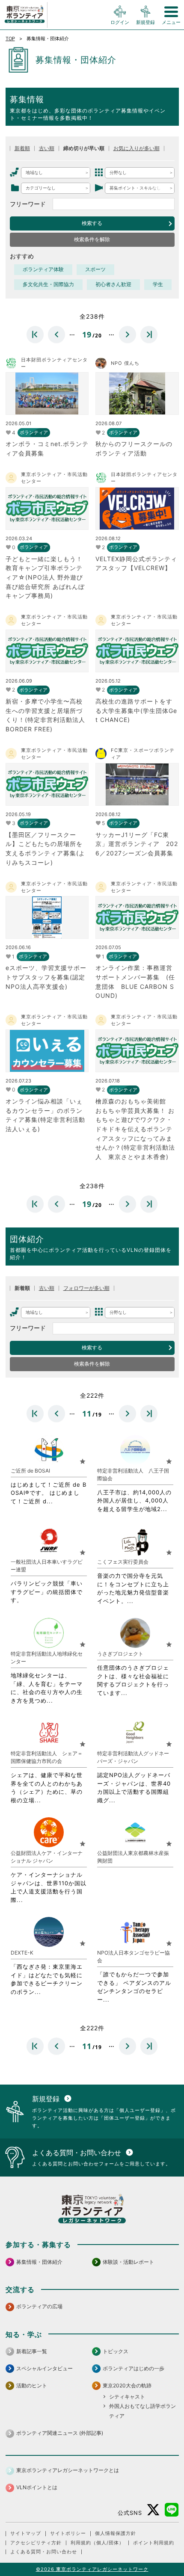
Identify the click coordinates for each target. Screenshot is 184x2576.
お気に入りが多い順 (137, 148)
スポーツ (95, 269)
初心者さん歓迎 (113, 284)
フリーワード (28, 204)
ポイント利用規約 (154, 2543)
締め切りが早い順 (84, 148)
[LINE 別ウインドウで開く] (172, 2510)
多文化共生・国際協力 (48, 284)
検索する (92, 223)
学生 (158, 284)
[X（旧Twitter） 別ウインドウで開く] (153, 2510)
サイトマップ (26, 2533)
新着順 (22, 148)
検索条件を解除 (92, 240)
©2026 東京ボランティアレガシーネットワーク (92, 2569)
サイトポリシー (68, 2533)
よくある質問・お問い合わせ (44, 2552)
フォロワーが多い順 (86, 1288)
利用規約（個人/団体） (97, 2543)
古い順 (47, 148)
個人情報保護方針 (116, 2533)
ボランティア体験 (43, 269)
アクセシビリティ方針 (36, 2543)
